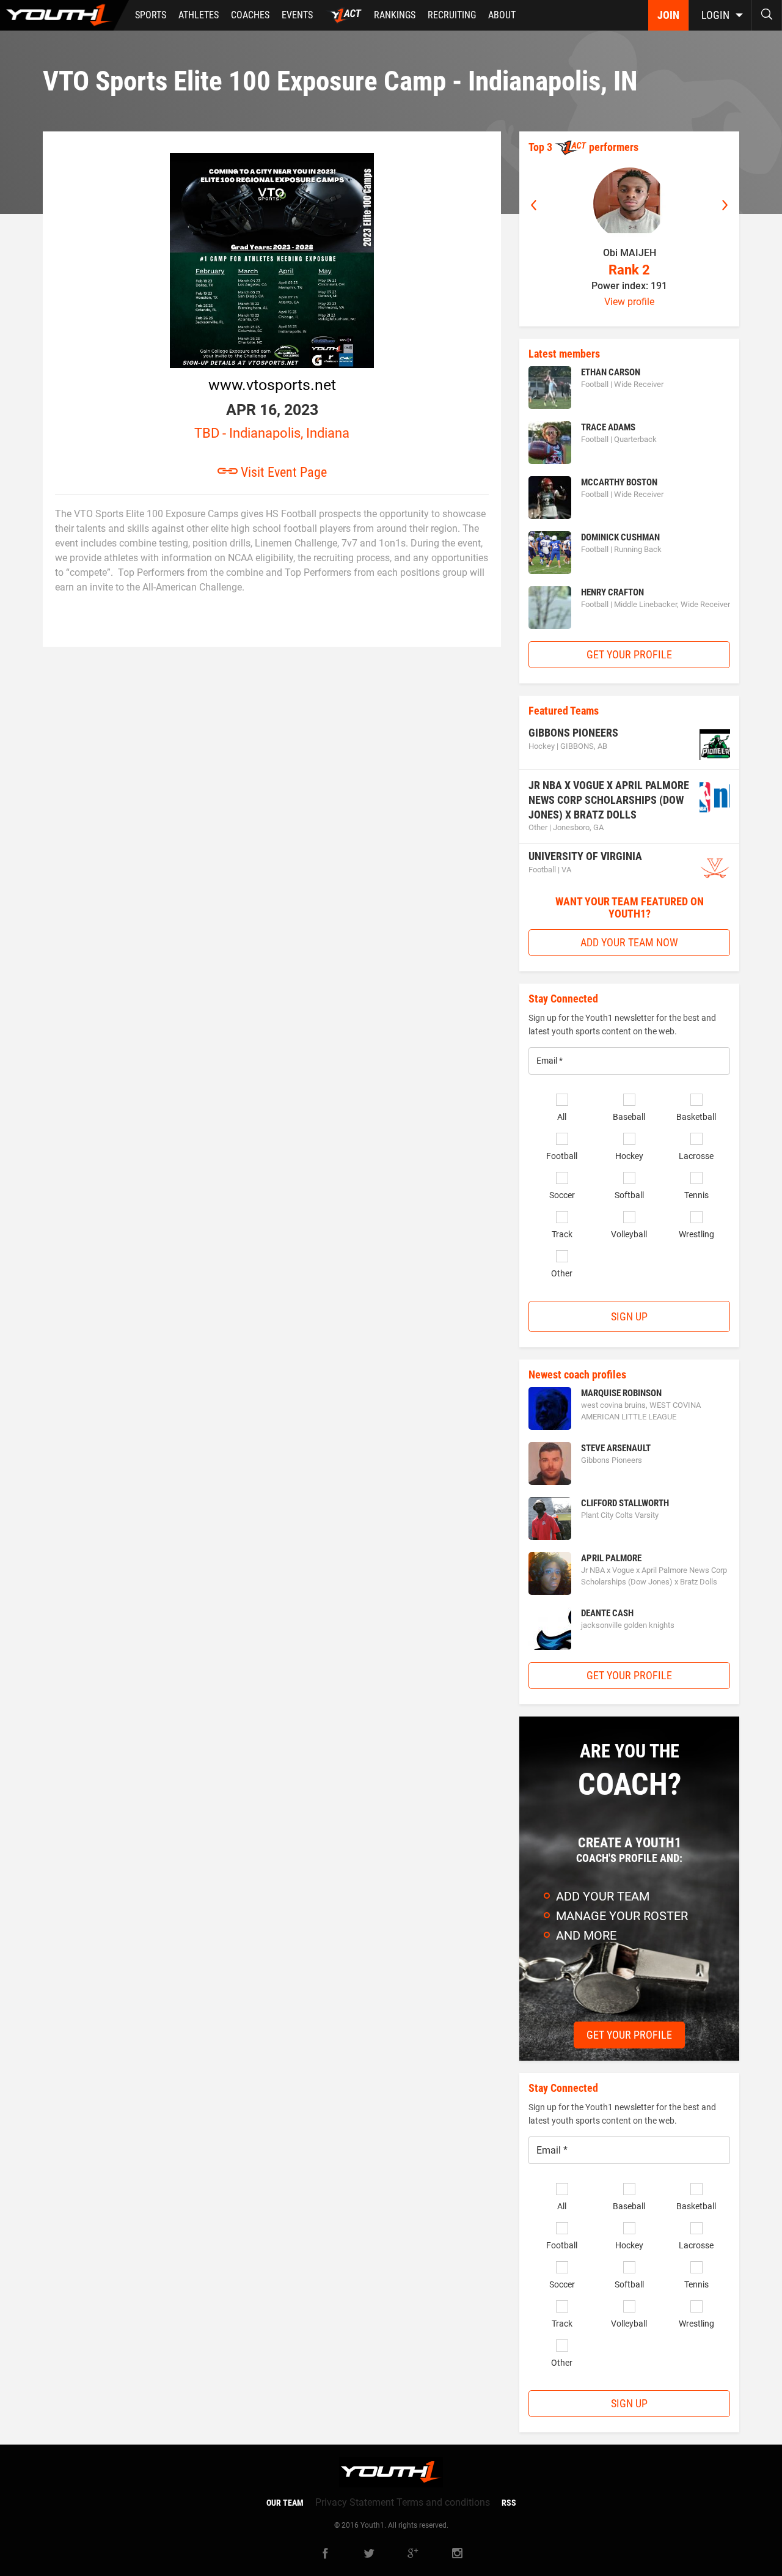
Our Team (285, 2503)
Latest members (564, 354)
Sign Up (629, 1316)
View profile (629, 302)
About (502, 15)
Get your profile (629, 654)
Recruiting (452, 15)
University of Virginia (585, 856)
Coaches (250, 15)
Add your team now (629, 942)
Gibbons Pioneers (573, 733)
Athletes (199, 15)
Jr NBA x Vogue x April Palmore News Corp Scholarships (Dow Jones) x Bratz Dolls (609, 800)
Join (668, 15)
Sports (151, 15)
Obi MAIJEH (630, 253)
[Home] (64, 15)
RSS (509, 2503)
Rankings (395, 15)
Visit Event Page (282, 472)
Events (297, 15)
